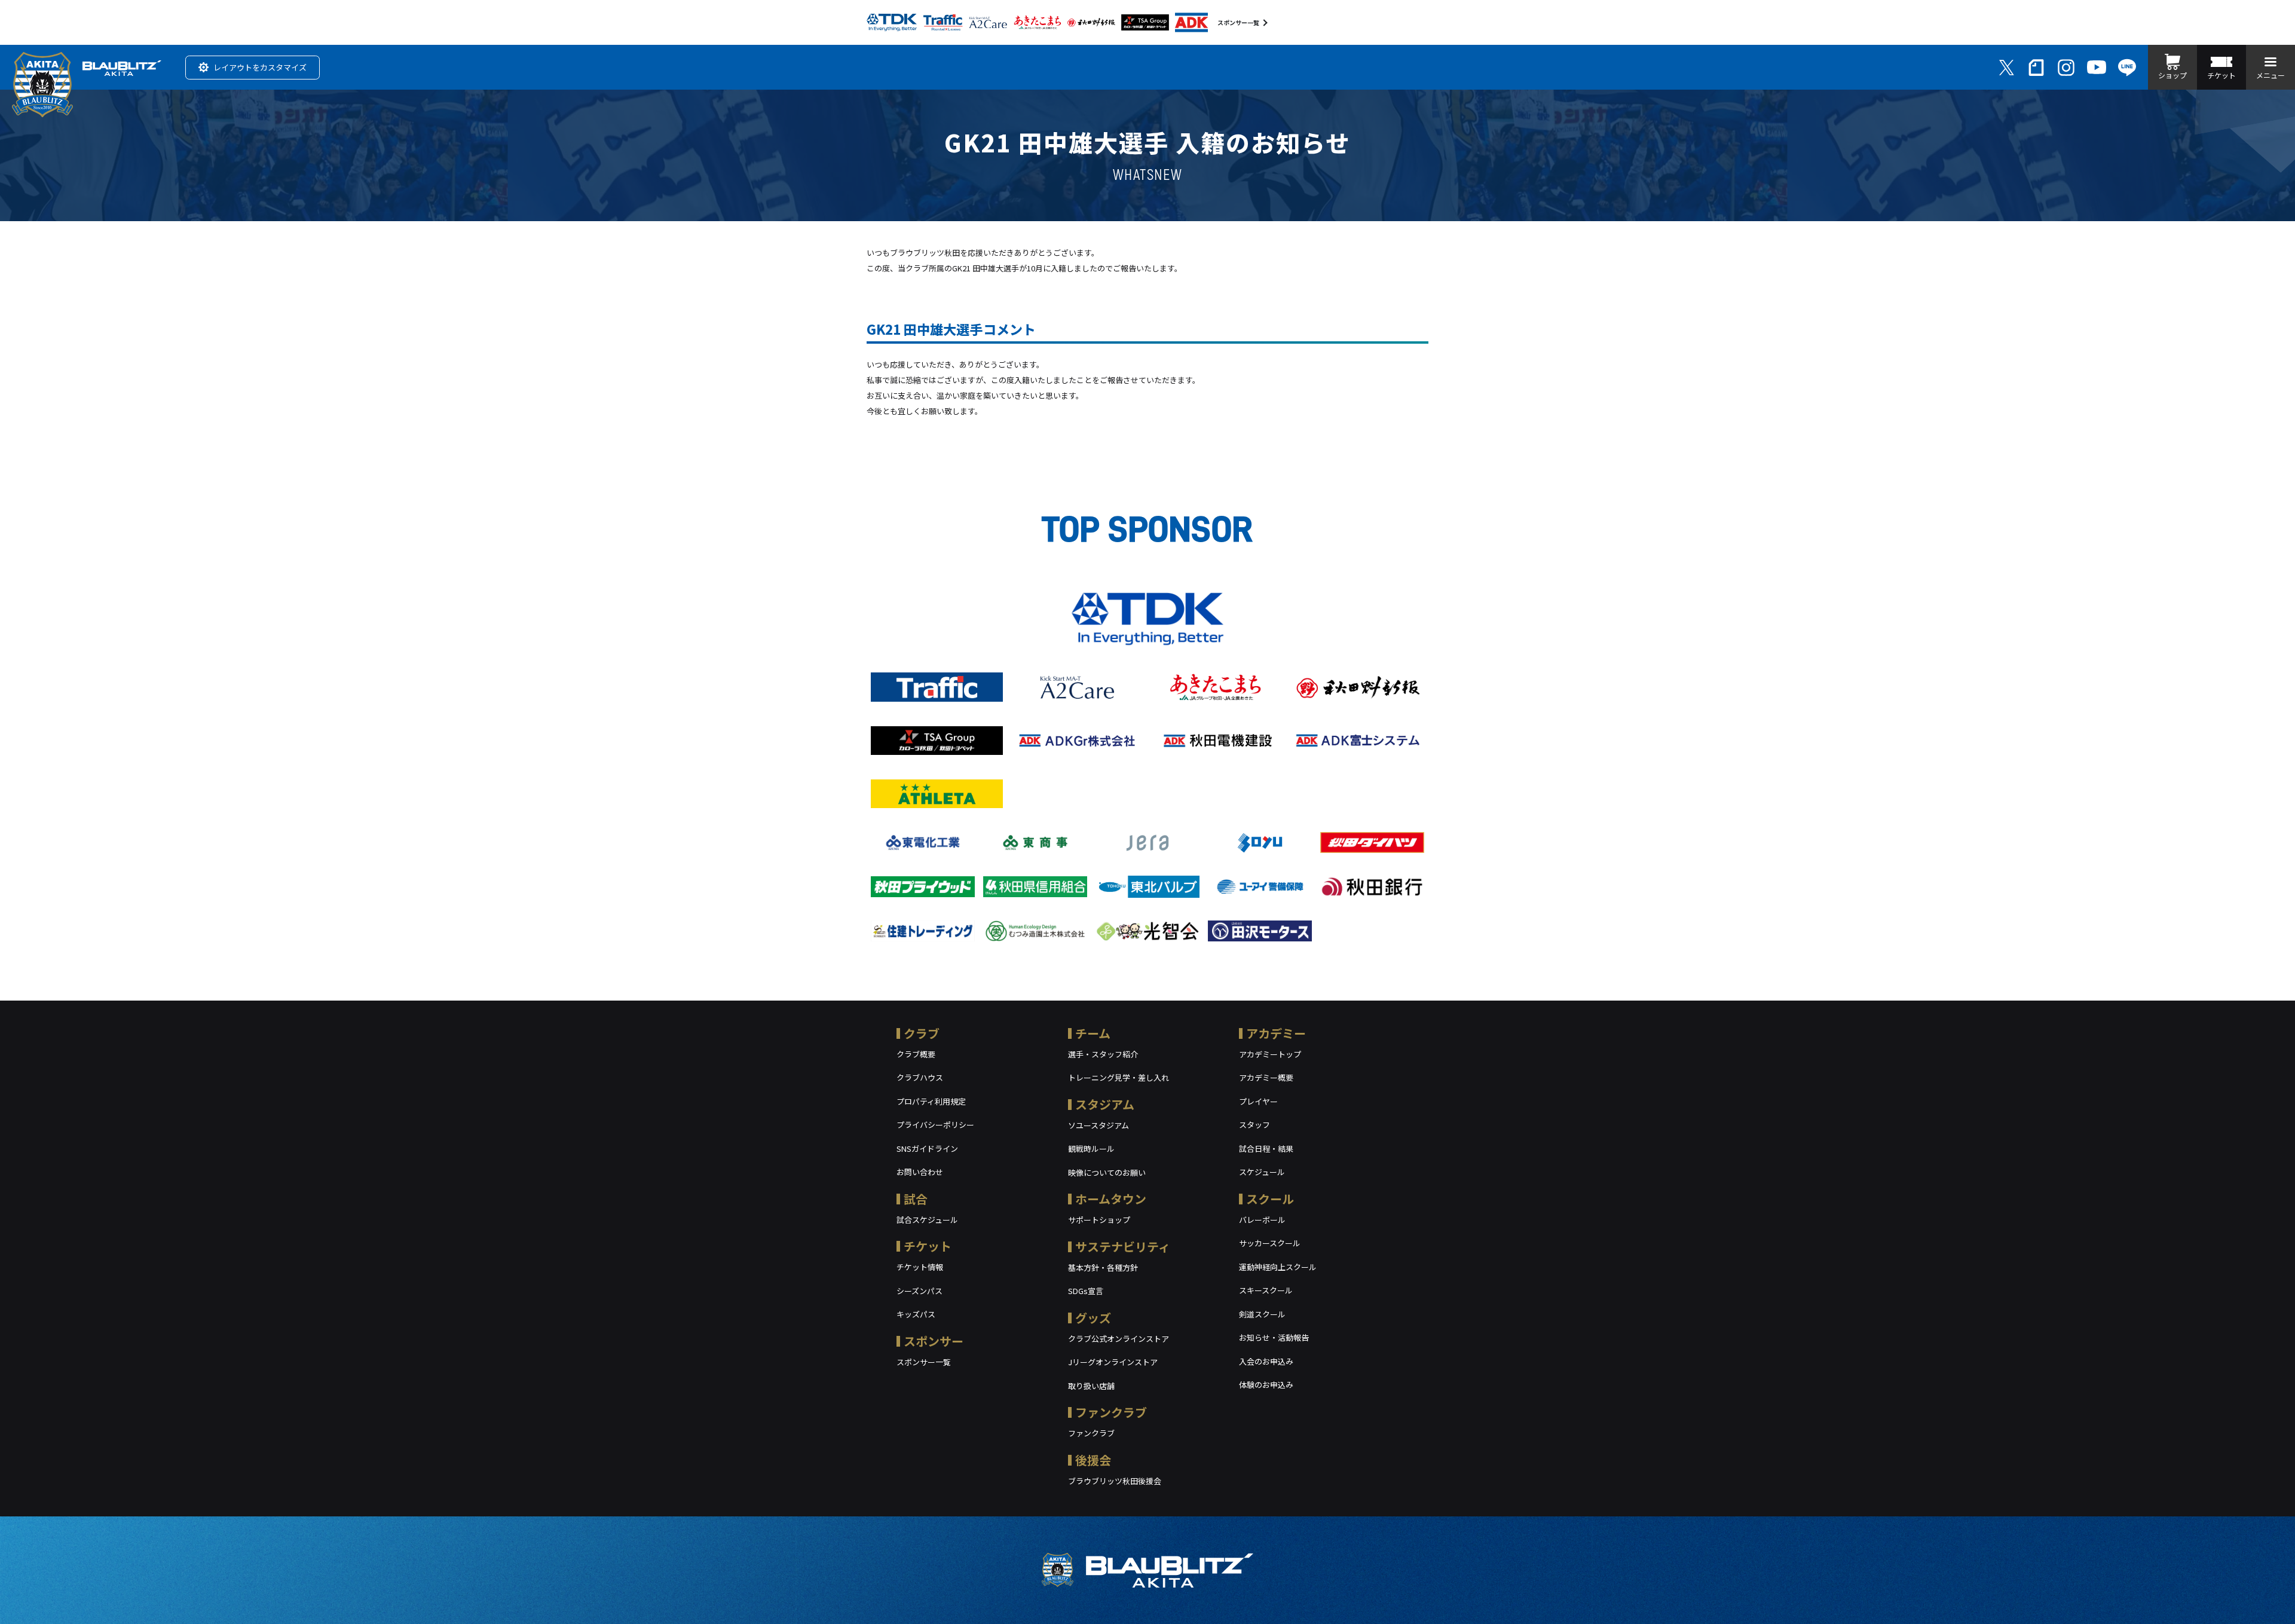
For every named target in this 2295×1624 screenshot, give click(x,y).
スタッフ (1254, 1125)
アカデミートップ (1270, 1054)
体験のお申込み (1266, 1385)
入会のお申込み (1266, 1361)
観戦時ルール (1091, 1149)
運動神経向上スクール (1278, 1267)
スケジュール (1262, 1172)
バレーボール (1262, 1220)
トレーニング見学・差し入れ (1119, 1077)
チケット (928, 1246)
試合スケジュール (927, 1220)
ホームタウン (1111, 1199)
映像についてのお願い (1107, 1172)
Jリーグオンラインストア (1113, 1362)
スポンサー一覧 (1238, 22)
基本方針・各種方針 (1103, 1267)
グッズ (1093, 1318)
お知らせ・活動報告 (1274, 1337)
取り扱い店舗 (1091, 1386)
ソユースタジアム (1098, 1125)
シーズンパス (919, 1291)
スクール (1270, 1199)
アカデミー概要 (1266, 1077)
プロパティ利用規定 (931, 1101)
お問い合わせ (920, 1172)
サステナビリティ (1123, 1247)
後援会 (1093, 1460)
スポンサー (934, 1341)
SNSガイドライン (927, 1149)
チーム (1093, 1033)
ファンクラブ (1111, 1412)
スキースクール (1266, 1290)
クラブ (922, 1033)
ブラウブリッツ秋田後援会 (1115, 1481)
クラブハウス (920, 1077)
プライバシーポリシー (935, 1125)
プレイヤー (1258, 1101)
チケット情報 (920, 1267)
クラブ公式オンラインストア (1119, 1339)
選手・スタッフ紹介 (1103, 1054)
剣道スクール (1262, 1314)
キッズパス (916, 1314)
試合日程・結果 (1266, 1149)
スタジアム (1105, 1104)
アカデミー (1276, 1033)
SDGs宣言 (1086, 1291)
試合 (916, 1199)
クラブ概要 (916, 1054)
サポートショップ (1099, 1220)
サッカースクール (1270, 1243)
